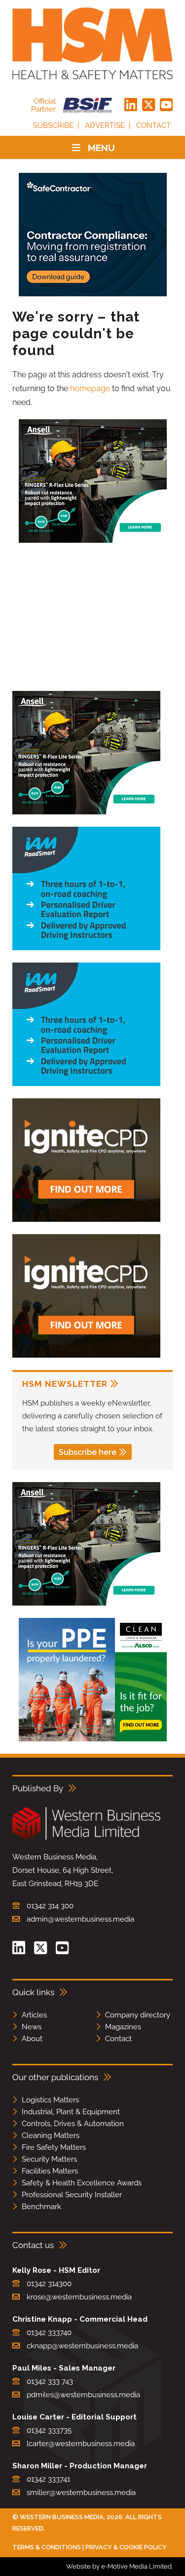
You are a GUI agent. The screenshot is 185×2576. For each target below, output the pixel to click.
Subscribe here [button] (88, 1452)
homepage (90, 388)
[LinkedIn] (131, 105)
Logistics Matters (50, 2100)
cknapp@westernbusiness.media (82, 2346)
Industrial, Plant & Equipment (71, 2112)
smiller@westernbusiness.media (81, 2493)
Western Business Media (62, 2517)
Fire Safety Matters (54, 2147)
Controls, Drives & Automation (73, 2124)
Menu (101, 148)
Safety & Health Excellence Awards (82, 2183)
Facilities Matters (50, 2171)
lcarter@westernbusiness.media (81, 2444)
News (32, 2027)
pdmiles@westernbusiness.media (83, 2395)
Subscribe (53, 125)
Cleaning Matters (51, 2135)
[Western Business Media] (86, 1838)
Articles (34, 2015)
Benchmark (41, 2207)
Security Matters (49, 2159)
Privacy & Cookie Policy (126, 2547)
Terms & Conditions (47, 2547)
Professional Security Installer (72, 2195)
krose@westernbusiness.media (79, 2297)
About (32, 2039)
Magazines (123, 2027)
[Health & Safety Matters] (92, 43)
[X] (148, 105)
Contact (153, 125)
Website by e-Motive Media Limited (119, 2566)
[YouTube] (166, 105)
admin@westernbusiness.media (80, 1919)
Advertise (105, 125)
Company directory (138, 2015)
